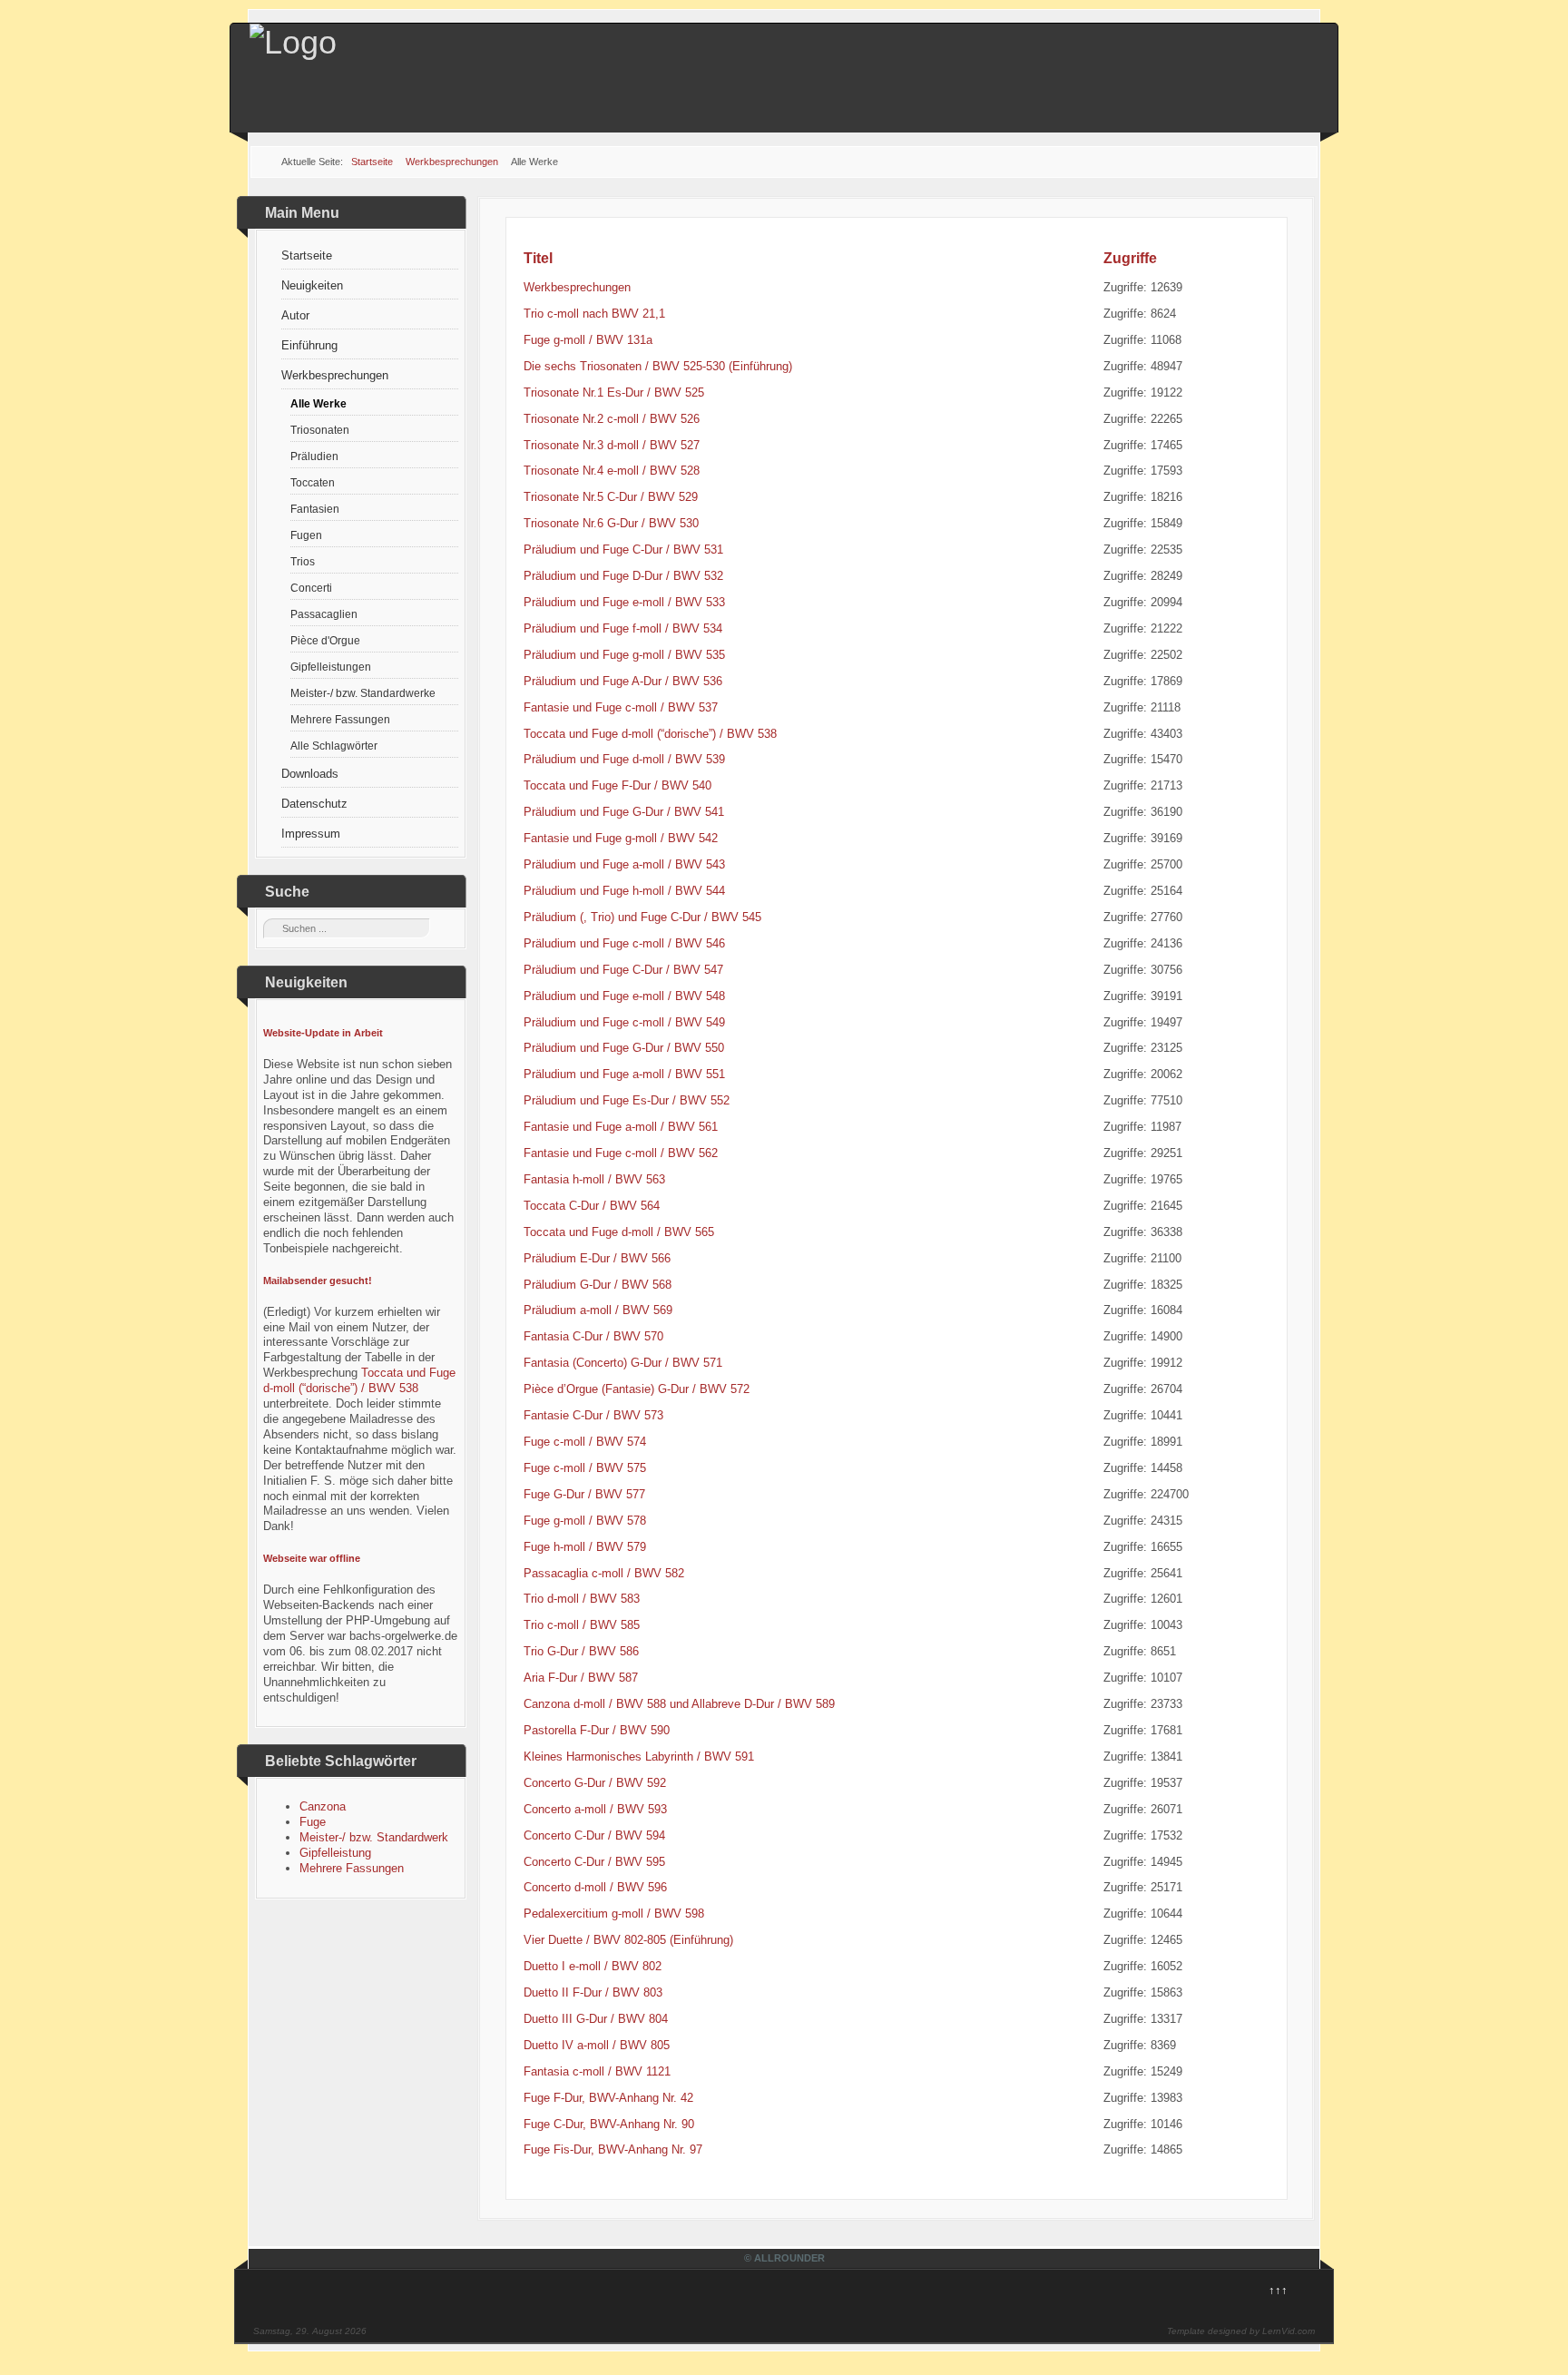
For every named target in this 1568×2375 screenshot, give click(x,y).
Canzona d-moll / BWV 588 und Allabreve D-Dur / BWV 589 (679, 1704)
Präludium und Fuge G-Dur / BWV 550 (624, 1048)
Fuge (313, 1822)
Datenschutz (314, 804)
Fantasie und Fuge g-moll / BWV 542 (621, 838)
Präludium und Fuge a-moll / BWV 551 (624, 1074)
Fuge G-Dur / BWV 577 (584, 1494)
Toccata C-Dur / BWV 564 (592, 1206)
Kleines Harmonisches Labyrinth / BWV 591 (639, 1757)
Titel (538, 258)
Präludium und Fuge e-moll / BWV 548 (624, 996)
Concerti (311, 588)
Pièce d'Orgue (325, 640)
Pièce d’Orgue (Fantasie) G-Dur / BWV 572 (637, 1389)
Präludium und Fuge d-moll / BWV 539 (624, 759)
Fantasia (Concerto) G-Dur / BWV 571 (623, 1363)
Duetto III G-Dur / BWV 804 (596, 2019)
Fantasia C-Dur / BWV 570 (593, 1336)
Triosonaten (320, 430)
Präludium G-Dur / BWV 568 (598, 1285)
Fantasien (315, 509)
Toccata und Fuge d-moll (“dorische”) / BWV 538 (359, 1380)
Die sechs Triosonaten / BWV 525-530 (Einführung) (658, 366)
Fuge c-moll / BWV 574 (585, 1442)
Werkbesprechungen (335, 375)
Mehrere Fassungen (340, 719)
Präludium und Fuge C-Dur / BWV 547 (623, 970)
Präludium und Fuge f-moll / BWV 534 (623, 628)
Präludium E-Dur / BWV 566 (597, 1258)
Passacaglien (324, 614)
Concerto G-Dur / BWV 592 (595, 1783)
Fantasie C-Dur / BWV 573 (593, 1415)
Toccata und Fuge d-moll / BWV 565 (619, 1232)
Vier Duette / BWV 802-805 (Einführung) (628, 1940)
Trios (303, 561)
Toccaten (313, 482)
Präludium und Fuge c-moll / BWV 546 (624, 943)
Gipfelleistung (335, 1853)
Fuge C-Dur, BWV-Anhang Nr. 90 (609, 2124)
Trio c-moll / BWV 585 (582, 1625)
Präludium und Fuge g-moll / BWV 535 (624, 655)
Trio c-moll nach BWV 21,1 (594, 314)
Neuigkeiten (312, 285)
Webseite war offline (312, 1558)
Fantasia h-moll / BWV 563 (594, 1179)
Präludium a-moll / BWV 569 (598, 1310)
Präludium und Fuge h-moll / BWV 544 (624, 891)
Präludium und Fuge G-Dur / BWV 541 (624, 812)
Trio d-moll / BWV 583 (582, 1599)
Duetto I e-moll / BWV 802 (593, 1966)
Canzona (323, 1806)
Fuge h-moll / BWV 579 (585, 1547)
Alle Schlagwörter (334, 746)
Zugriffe (1130, 258)
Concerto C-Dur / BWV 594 (594, 1835)
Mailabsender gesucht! (318, 1281)
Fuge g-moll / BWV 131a (588, 340)
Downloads (310, 774)
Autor (295, 315)
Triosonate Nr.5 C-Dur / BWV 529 (611, 497)
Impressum (311, 834)
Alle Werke (318, 403)
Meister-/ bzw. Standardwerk (374, 1837)
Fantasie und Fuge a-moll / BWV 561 (621, 1127)
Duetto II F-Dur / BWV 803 (593, 1992)
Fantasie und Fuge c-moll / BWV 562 (621, 1153)
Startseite (307, 255)
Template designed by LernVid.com (1241, 2331)
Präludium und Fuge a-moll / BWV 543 (624, 864)
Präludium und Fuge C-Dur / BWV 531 (623, 550)
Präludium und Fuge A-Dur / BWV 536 (623, 681)
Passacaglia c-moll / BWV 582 (604, 1573)
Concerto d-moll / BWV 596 (595, 1887)
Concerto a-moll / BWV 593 (595, 1809)
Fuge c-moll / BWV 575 (585, 1468)
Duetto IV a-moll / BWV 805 (597, 2045)
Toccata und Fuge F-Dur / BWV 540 (617, 785)
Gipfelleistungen (331, 667)
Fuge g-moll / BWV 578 (585, 1521)
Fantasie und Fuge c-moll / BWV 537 (621, 707)
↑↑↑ (1278, 2290)
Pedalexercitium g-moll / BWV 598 (614, 1914)
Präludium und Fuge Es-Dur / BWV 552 (627, 1100)
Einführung (309, 345)
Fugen (306, 535)
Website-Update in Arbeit (323, 1033)
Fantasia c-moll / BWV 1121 (597, 2071)
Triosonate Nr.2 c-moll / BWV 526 (612, 419)
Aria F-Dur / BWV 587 (581, 1678)
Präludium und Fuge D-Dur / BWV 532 (623, 576)
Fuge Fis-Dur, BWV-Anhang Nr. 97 (613, 2149)
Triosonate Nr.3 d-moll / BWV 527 (612, 445)
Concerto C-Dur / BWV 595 (594, 1862)
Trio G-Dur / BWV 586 (581, 1651)
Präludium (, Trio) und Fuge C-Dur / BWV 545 (642, 917)
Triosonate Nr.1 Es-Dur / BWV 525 (614, 393)
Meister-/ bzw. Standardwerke (363, 693)
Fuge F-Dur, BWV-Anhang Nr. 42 (608, 2098)
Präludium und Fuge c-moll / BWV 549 (624, 1022)
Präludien (314, 456)
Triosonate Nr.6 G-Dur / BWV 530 (611, 523)
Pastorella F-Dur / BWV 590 (597, 1730)
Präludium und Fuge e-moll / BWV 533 (624, 602)
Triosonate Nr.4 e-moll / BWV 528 (612, 471)
